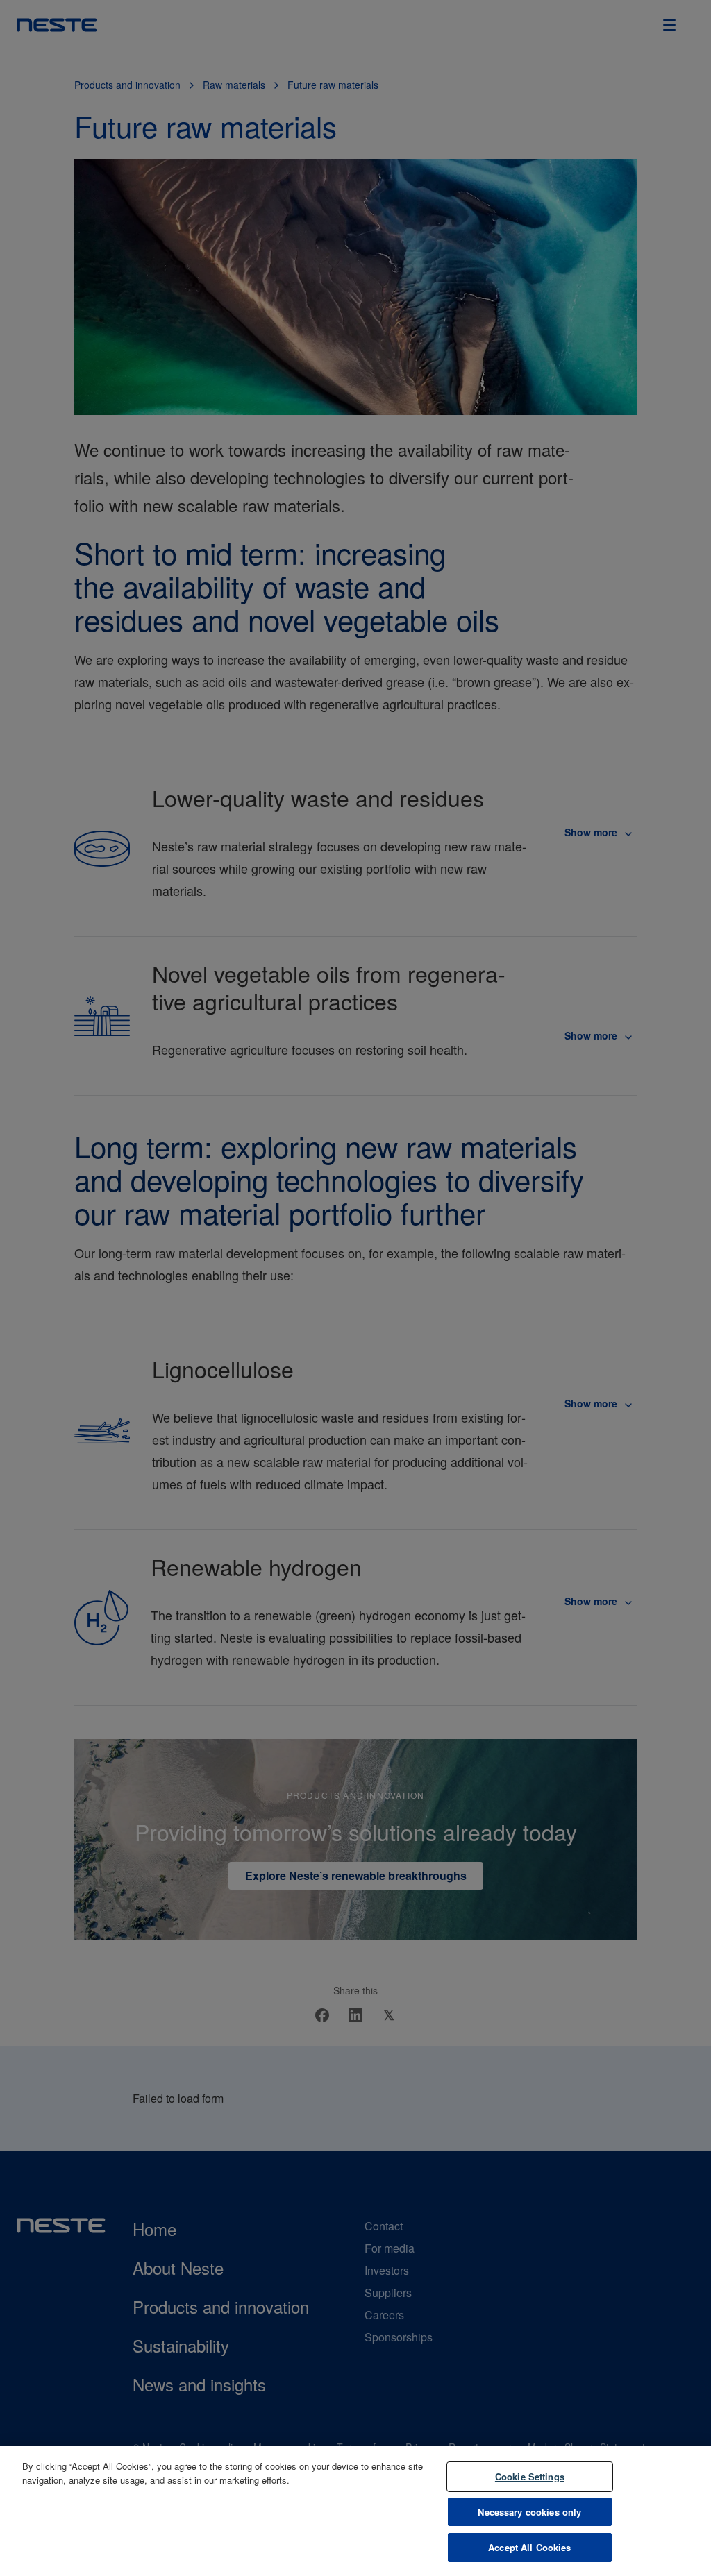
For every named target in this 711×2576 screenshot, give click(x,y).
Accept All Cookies (529, 2547)
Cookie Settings (530, 2476)
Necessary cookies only (529, 2512)
